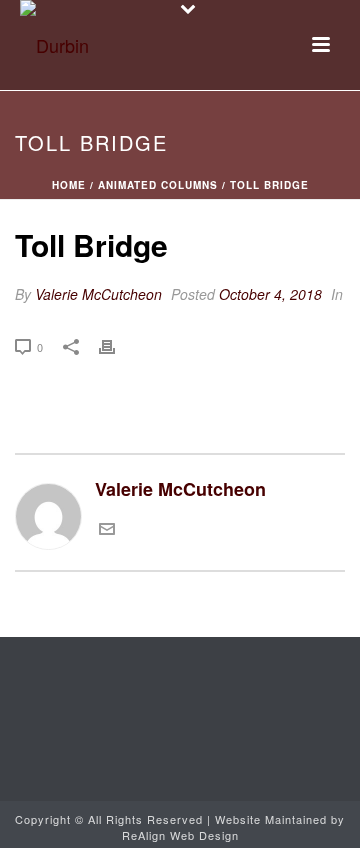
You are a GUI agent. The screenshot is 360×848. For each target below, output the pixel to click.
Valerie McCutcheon (98, 294)
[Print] (117, 345)
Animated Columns (158, 185)
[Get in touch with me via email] (107, 529)
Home (69, 185)
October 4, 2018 (270, 294)
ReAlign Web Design (180, 835)
